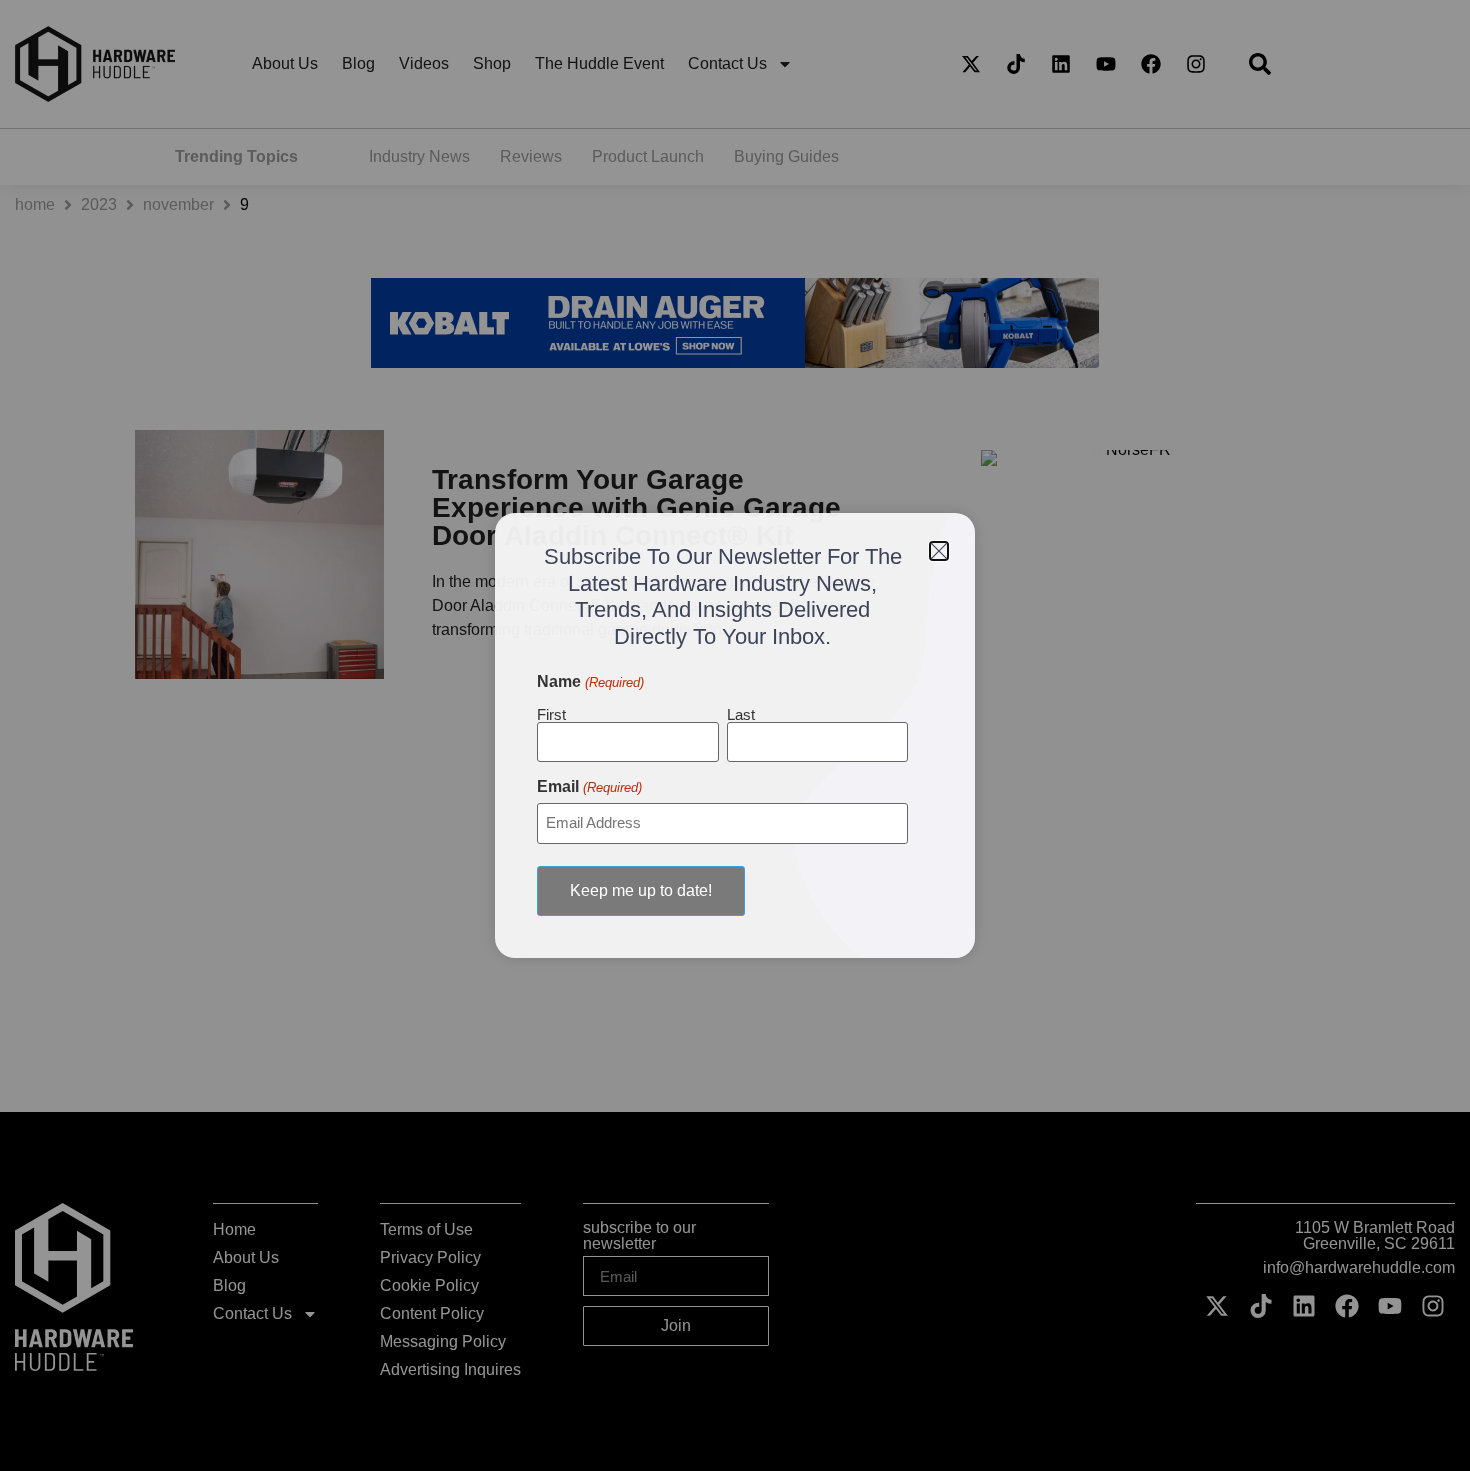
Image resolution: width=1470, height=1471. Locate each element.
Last (741, 714)
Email (589, 787)
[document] (735, 735)
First (551, 714)
